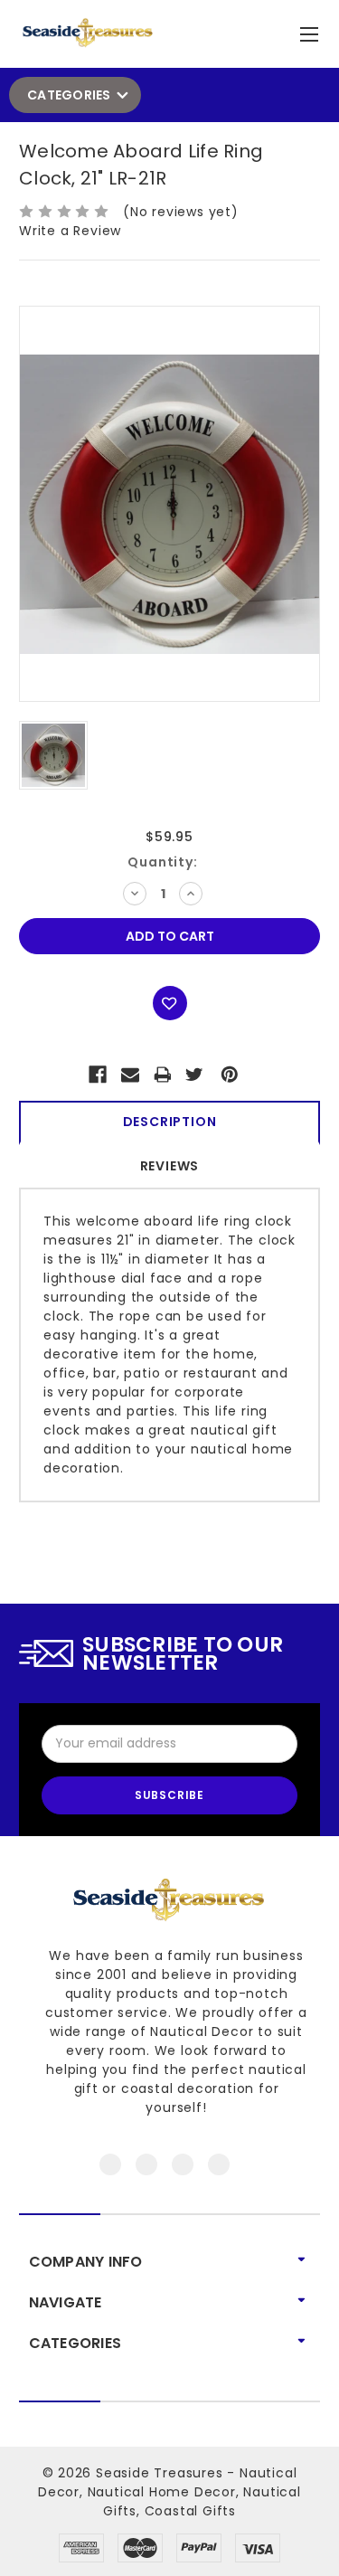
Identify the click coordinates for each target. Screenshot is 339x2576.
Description (170, 1122)
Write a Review (70, 231)
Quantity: (162, 862)
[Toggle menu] (311, 30)
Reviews (170, 1166)
